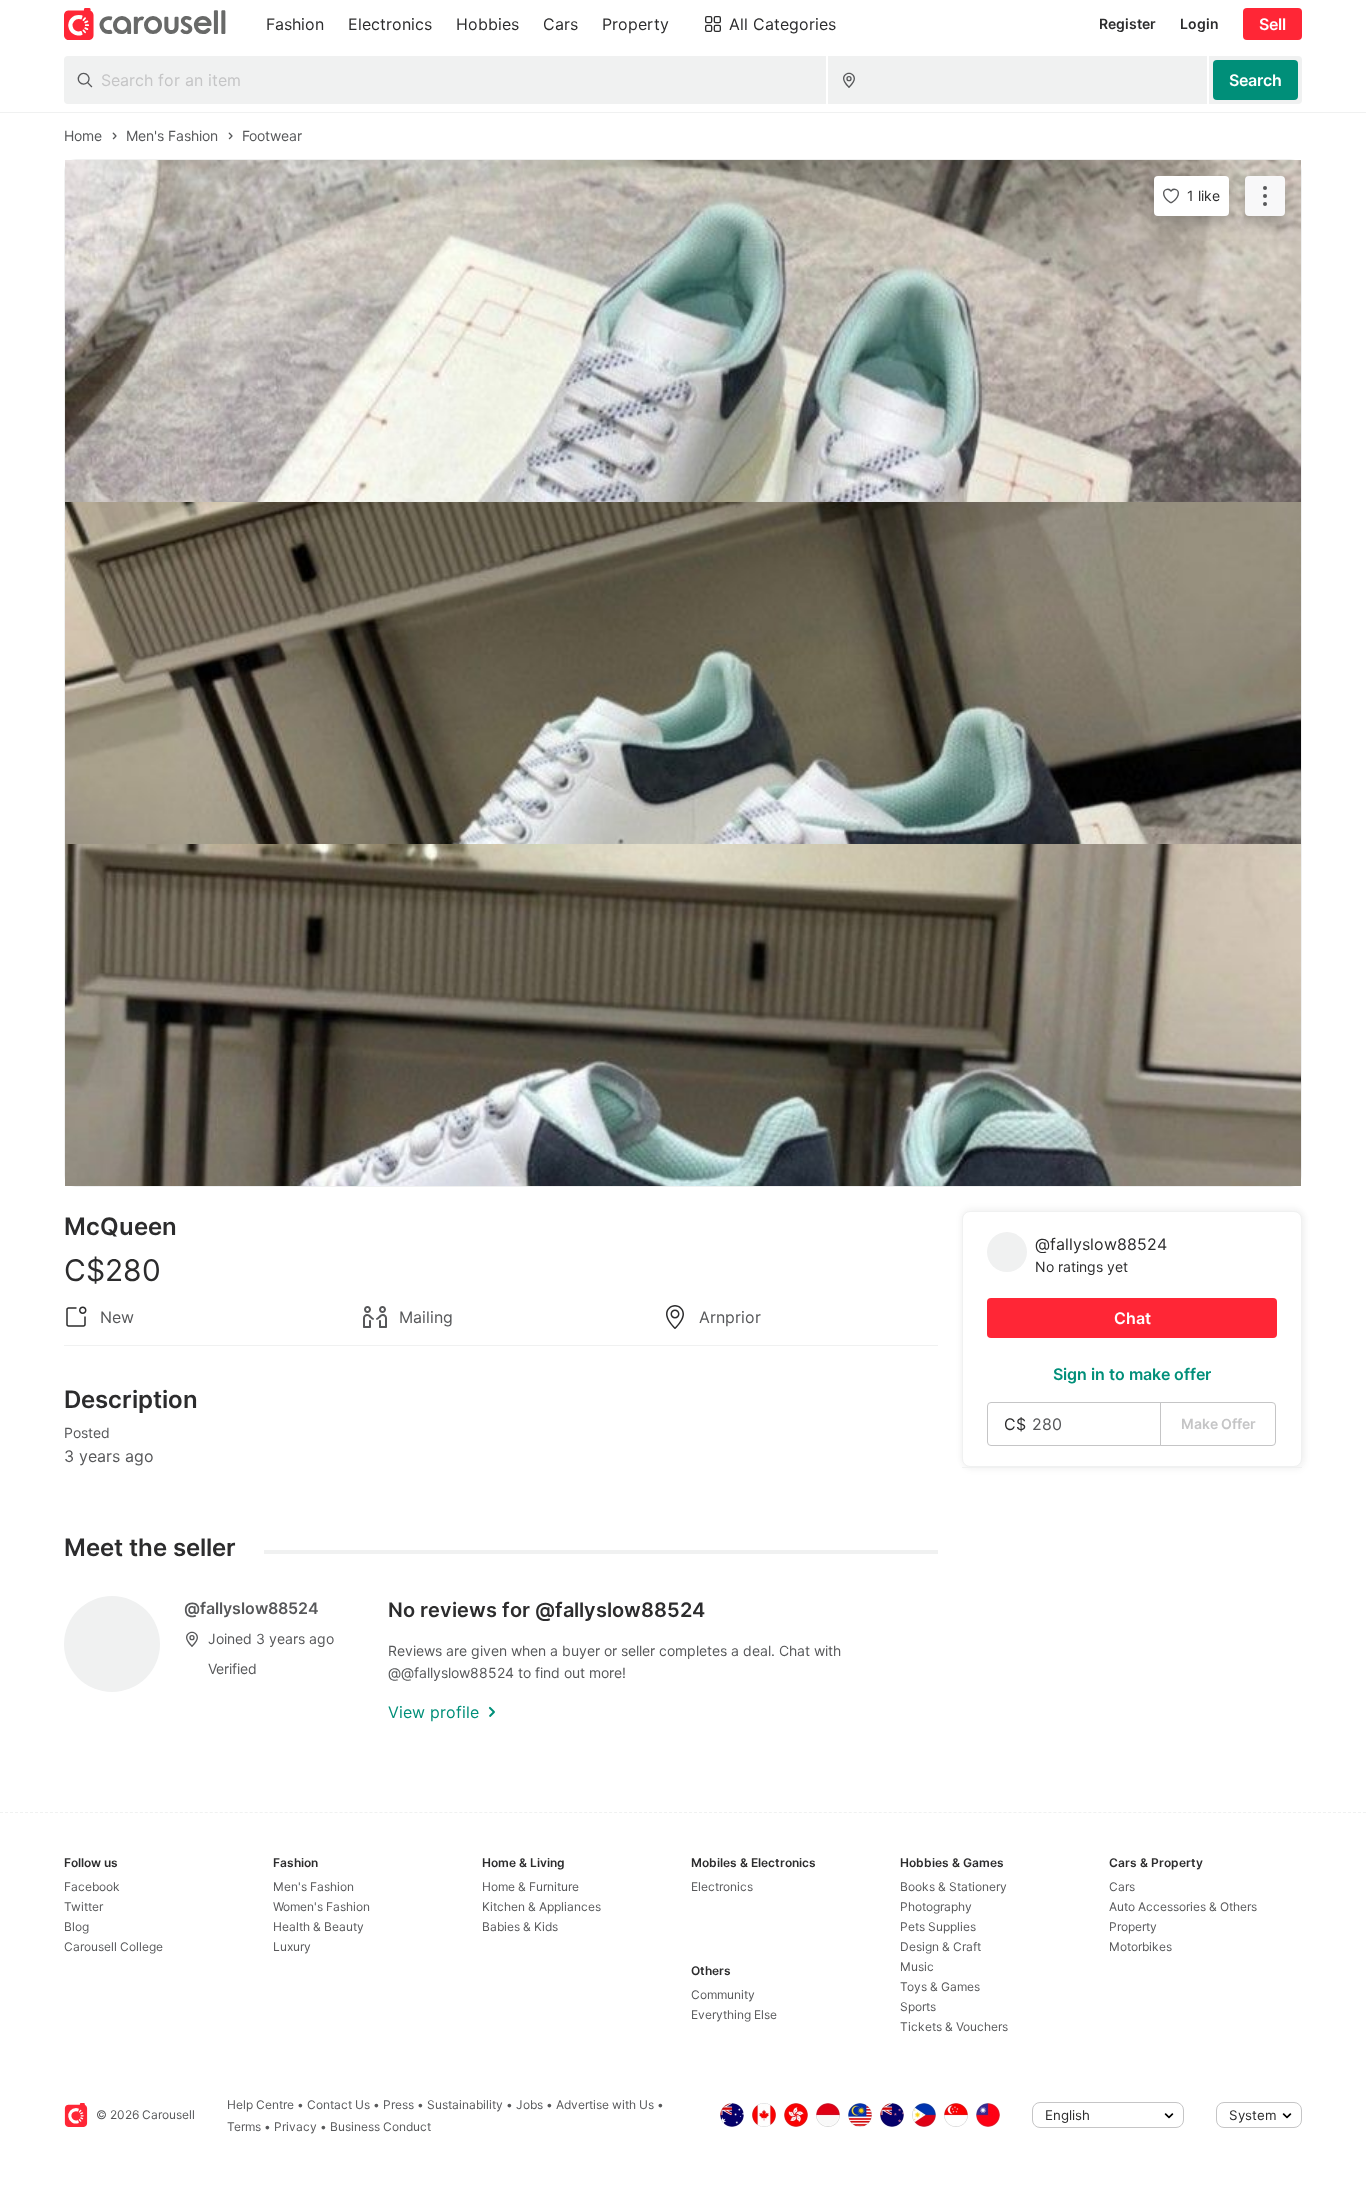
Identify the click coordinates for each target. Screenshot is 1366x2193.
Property (1133, 1926)
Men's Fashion (313, 1886)
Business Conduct (380, 2126)
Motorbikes (1140, 1946)
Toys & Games (940, 1986)
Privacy (295, 2126)
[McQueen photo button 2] (683, 673)
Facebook (92, 1886)
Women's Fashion (321, 1906)
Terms (244, 2126)
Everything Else (734, 2014)
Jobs (529, 2104)
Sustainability (465, 2104)
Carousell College (113, 1946)
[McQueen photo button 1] (683, 331)
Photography (936, 1906)
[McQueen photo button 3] (683, 1015)
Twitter (83, 1906)
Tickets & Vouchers (954, 2026)
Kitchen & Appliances (541, 1906)
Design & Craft (940, 1946)
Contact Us (338, 2104)
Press (398, 2104)
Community (723, 1994)
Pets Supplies (938, 1926)
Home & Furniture (530, 1886)
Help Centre (260, 2104)
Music (917, 1966)
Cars (1122, 1886)
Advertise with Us (605, 2104)
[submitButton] (1255, 80)
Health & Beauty (318, 1926)
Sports (918, 2006)
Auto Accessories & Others (1183, 1906)
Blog (76, 1926)
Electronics (722, 1886)
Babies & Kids (520, 1926)
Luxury (292, 1946)
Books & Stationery (953, 1886)
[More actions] (1265, 196)
